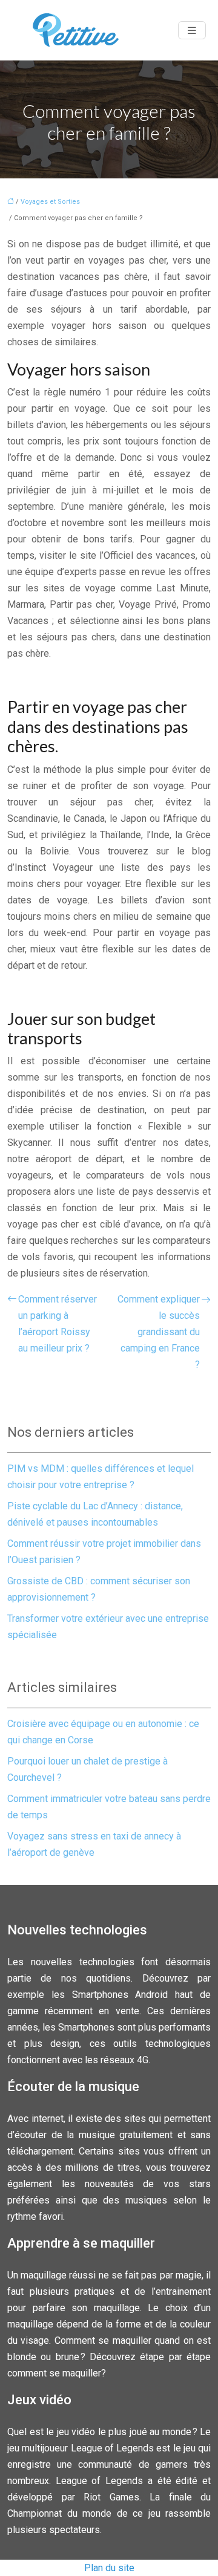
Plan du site (109, 2568)
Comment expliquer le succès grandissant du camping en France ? (159, 1332)
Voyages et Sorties (50, 202)
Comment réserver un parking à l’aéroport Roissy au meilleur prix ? (58, 1324)
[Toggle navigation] (192, 31)
